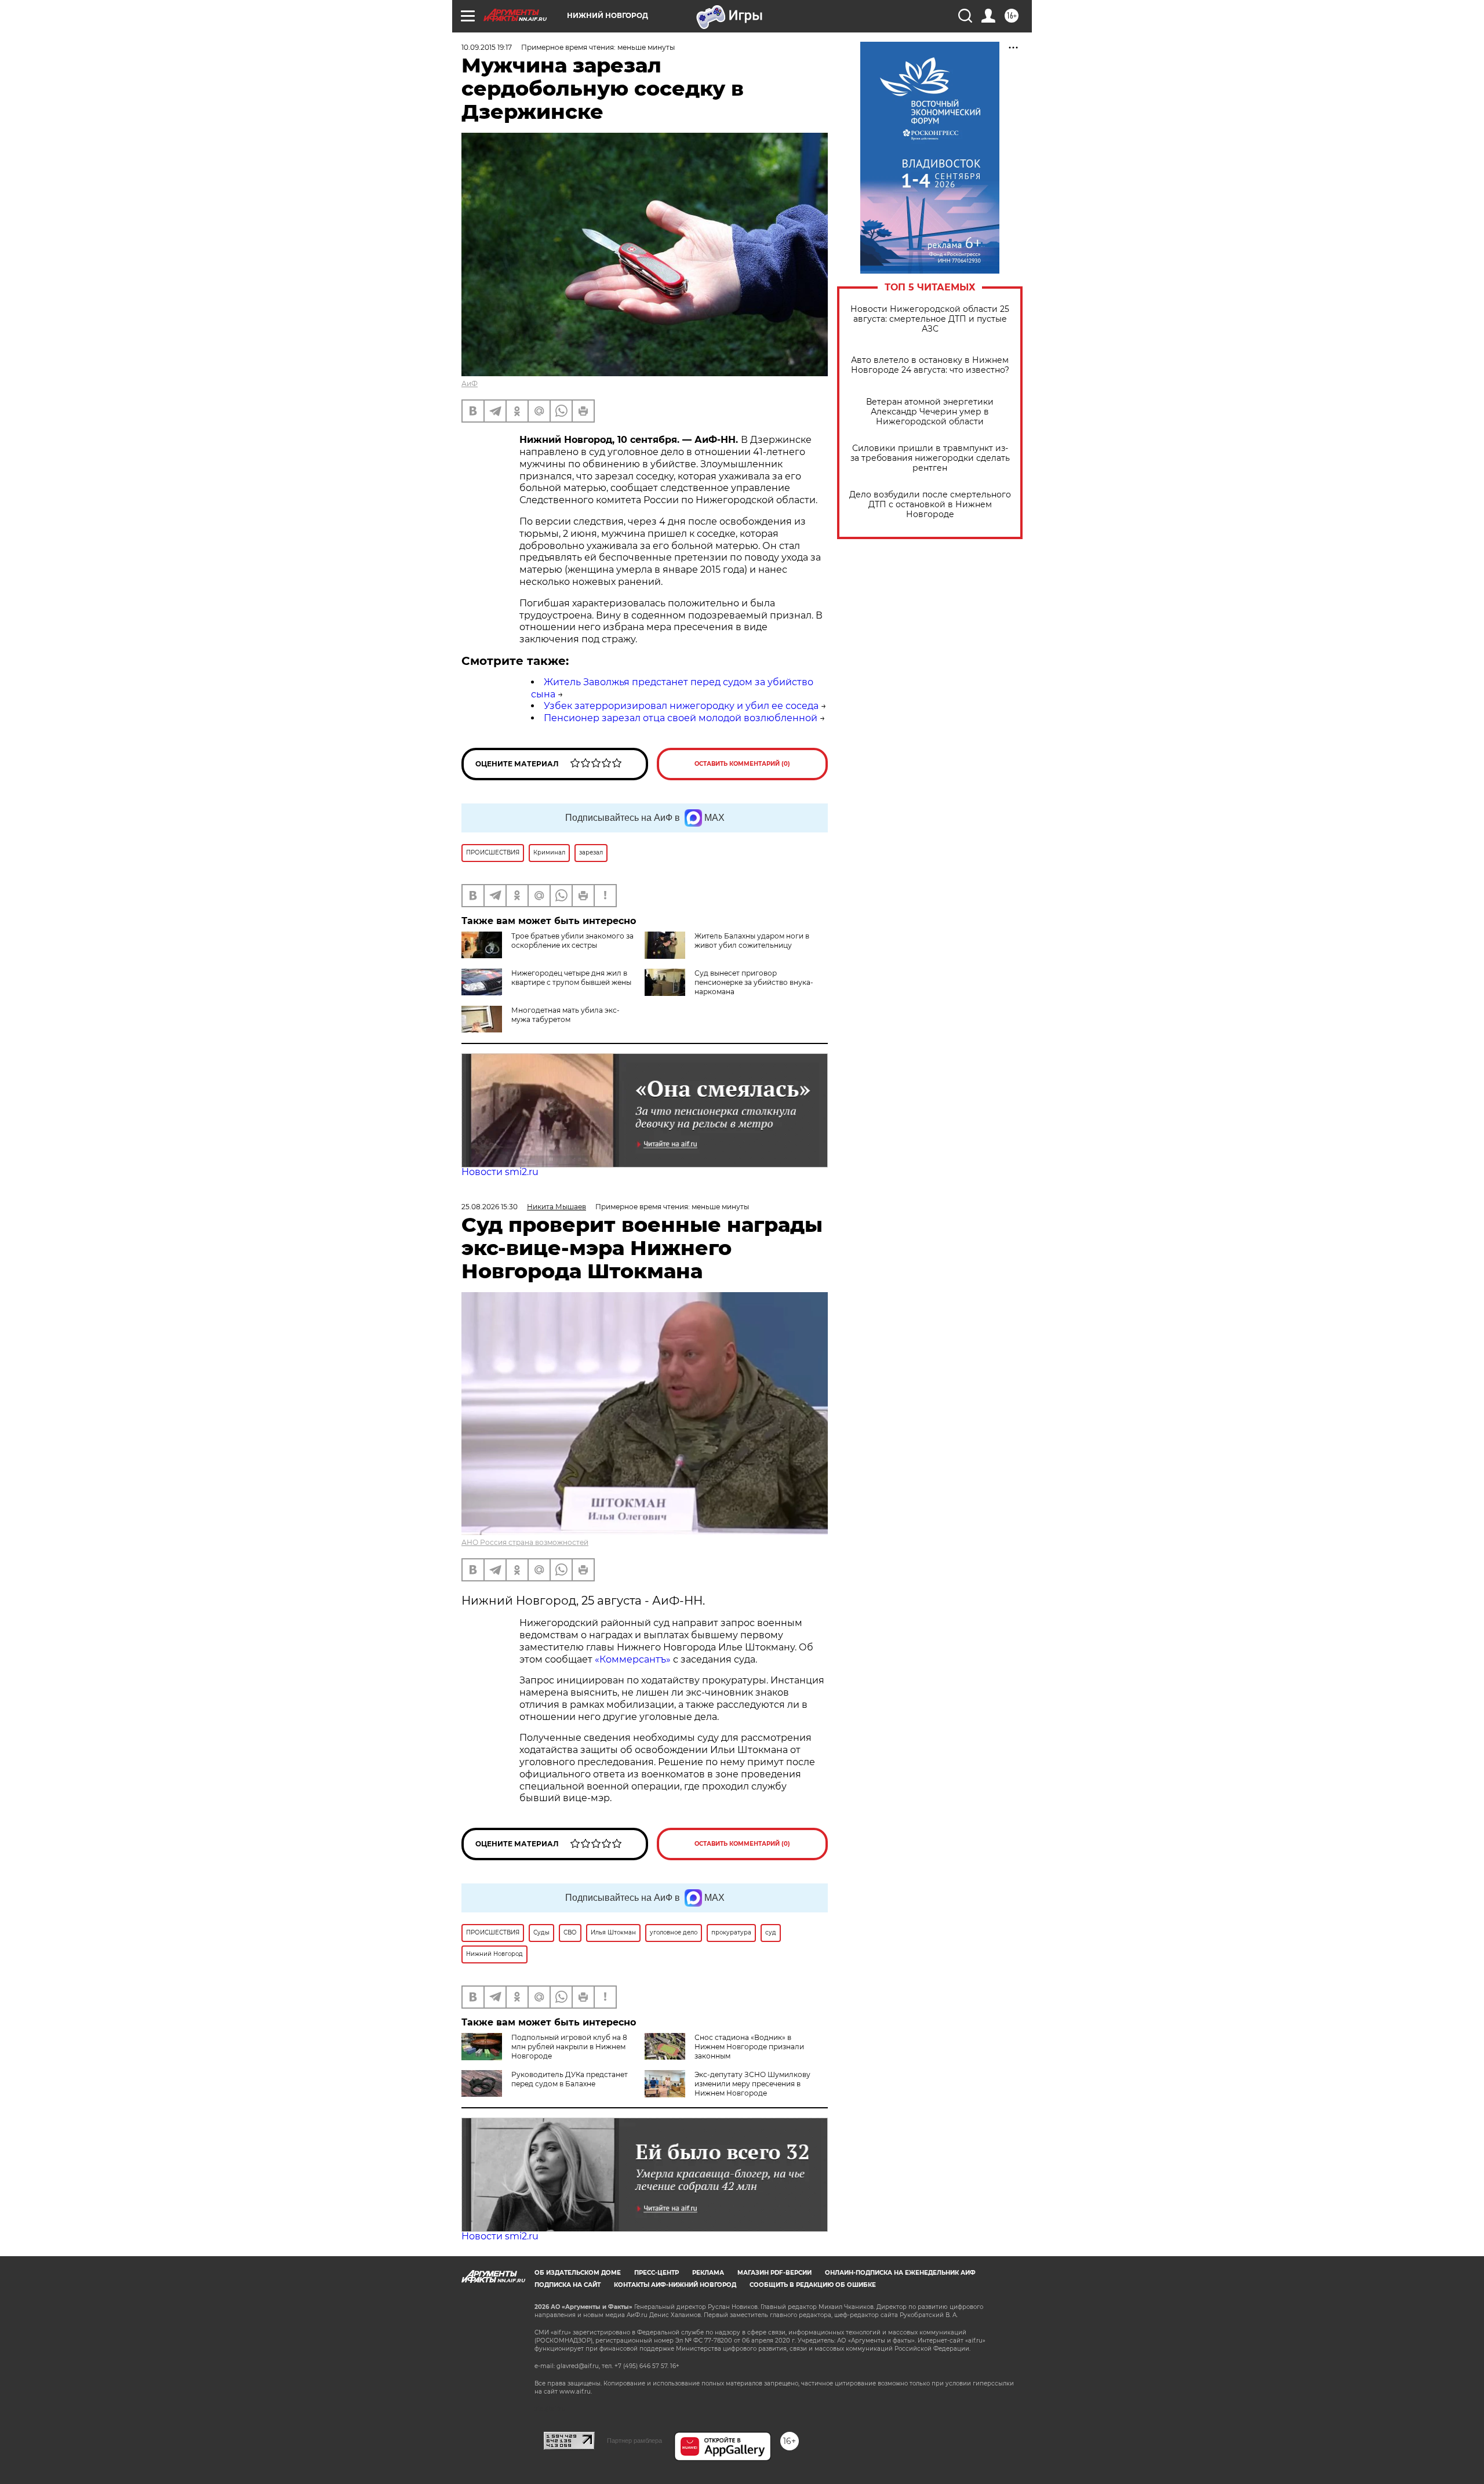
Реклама (708, 2273)
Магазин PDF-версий (774, 2273)
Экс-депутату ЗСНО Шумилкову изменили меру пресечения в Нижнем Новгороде (752, 2084)
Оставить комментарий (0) (742, 764)
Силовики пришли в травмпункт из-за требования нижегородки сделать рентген (930, 458)
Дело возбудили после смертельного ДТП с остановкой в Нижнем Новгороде (930, 505)
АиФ (470, 383)
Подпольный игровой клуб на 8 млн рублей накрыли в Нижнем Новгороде (569, 2047)
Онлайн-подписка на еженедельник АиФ (900, 2273)
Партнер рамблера (634, 2441)
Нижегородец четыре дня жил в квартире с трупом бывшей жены (571, 978)
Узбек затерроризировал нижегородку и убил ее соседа (681, 706)
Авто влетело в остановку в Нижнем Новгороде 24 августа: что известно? (930, 365)
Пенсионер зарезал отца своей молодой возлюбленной (681, 718)
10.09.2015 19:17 (487, 47)
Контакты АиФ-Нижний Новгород (675, 2285)
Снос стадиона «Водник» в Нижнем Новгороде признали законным (749, 2047)
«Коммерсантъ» (633, 1659)
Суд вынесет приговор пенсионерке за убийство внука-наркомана (754, 982)
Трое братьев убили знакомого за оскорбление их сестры (572, 941)
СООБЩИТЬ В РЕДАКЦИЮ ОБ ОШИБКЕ (813, 2285)
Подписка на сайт (568, 2285)
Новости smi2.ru (500, 1172)
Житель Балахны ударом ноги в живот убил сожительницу (752, 941)
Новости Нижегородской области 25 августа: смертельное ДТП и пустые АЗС (930, 319)
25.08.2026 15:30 (490, 1207)
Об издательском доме (578, 2273)
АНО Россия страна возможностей (525, 1542)
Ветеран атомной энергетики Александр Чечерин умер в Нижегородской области (930, 412)
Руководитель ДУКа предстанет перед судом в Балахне (570, 2079)
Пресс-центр (656, 2273)
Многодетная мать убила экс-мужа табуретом (565, 1015)
